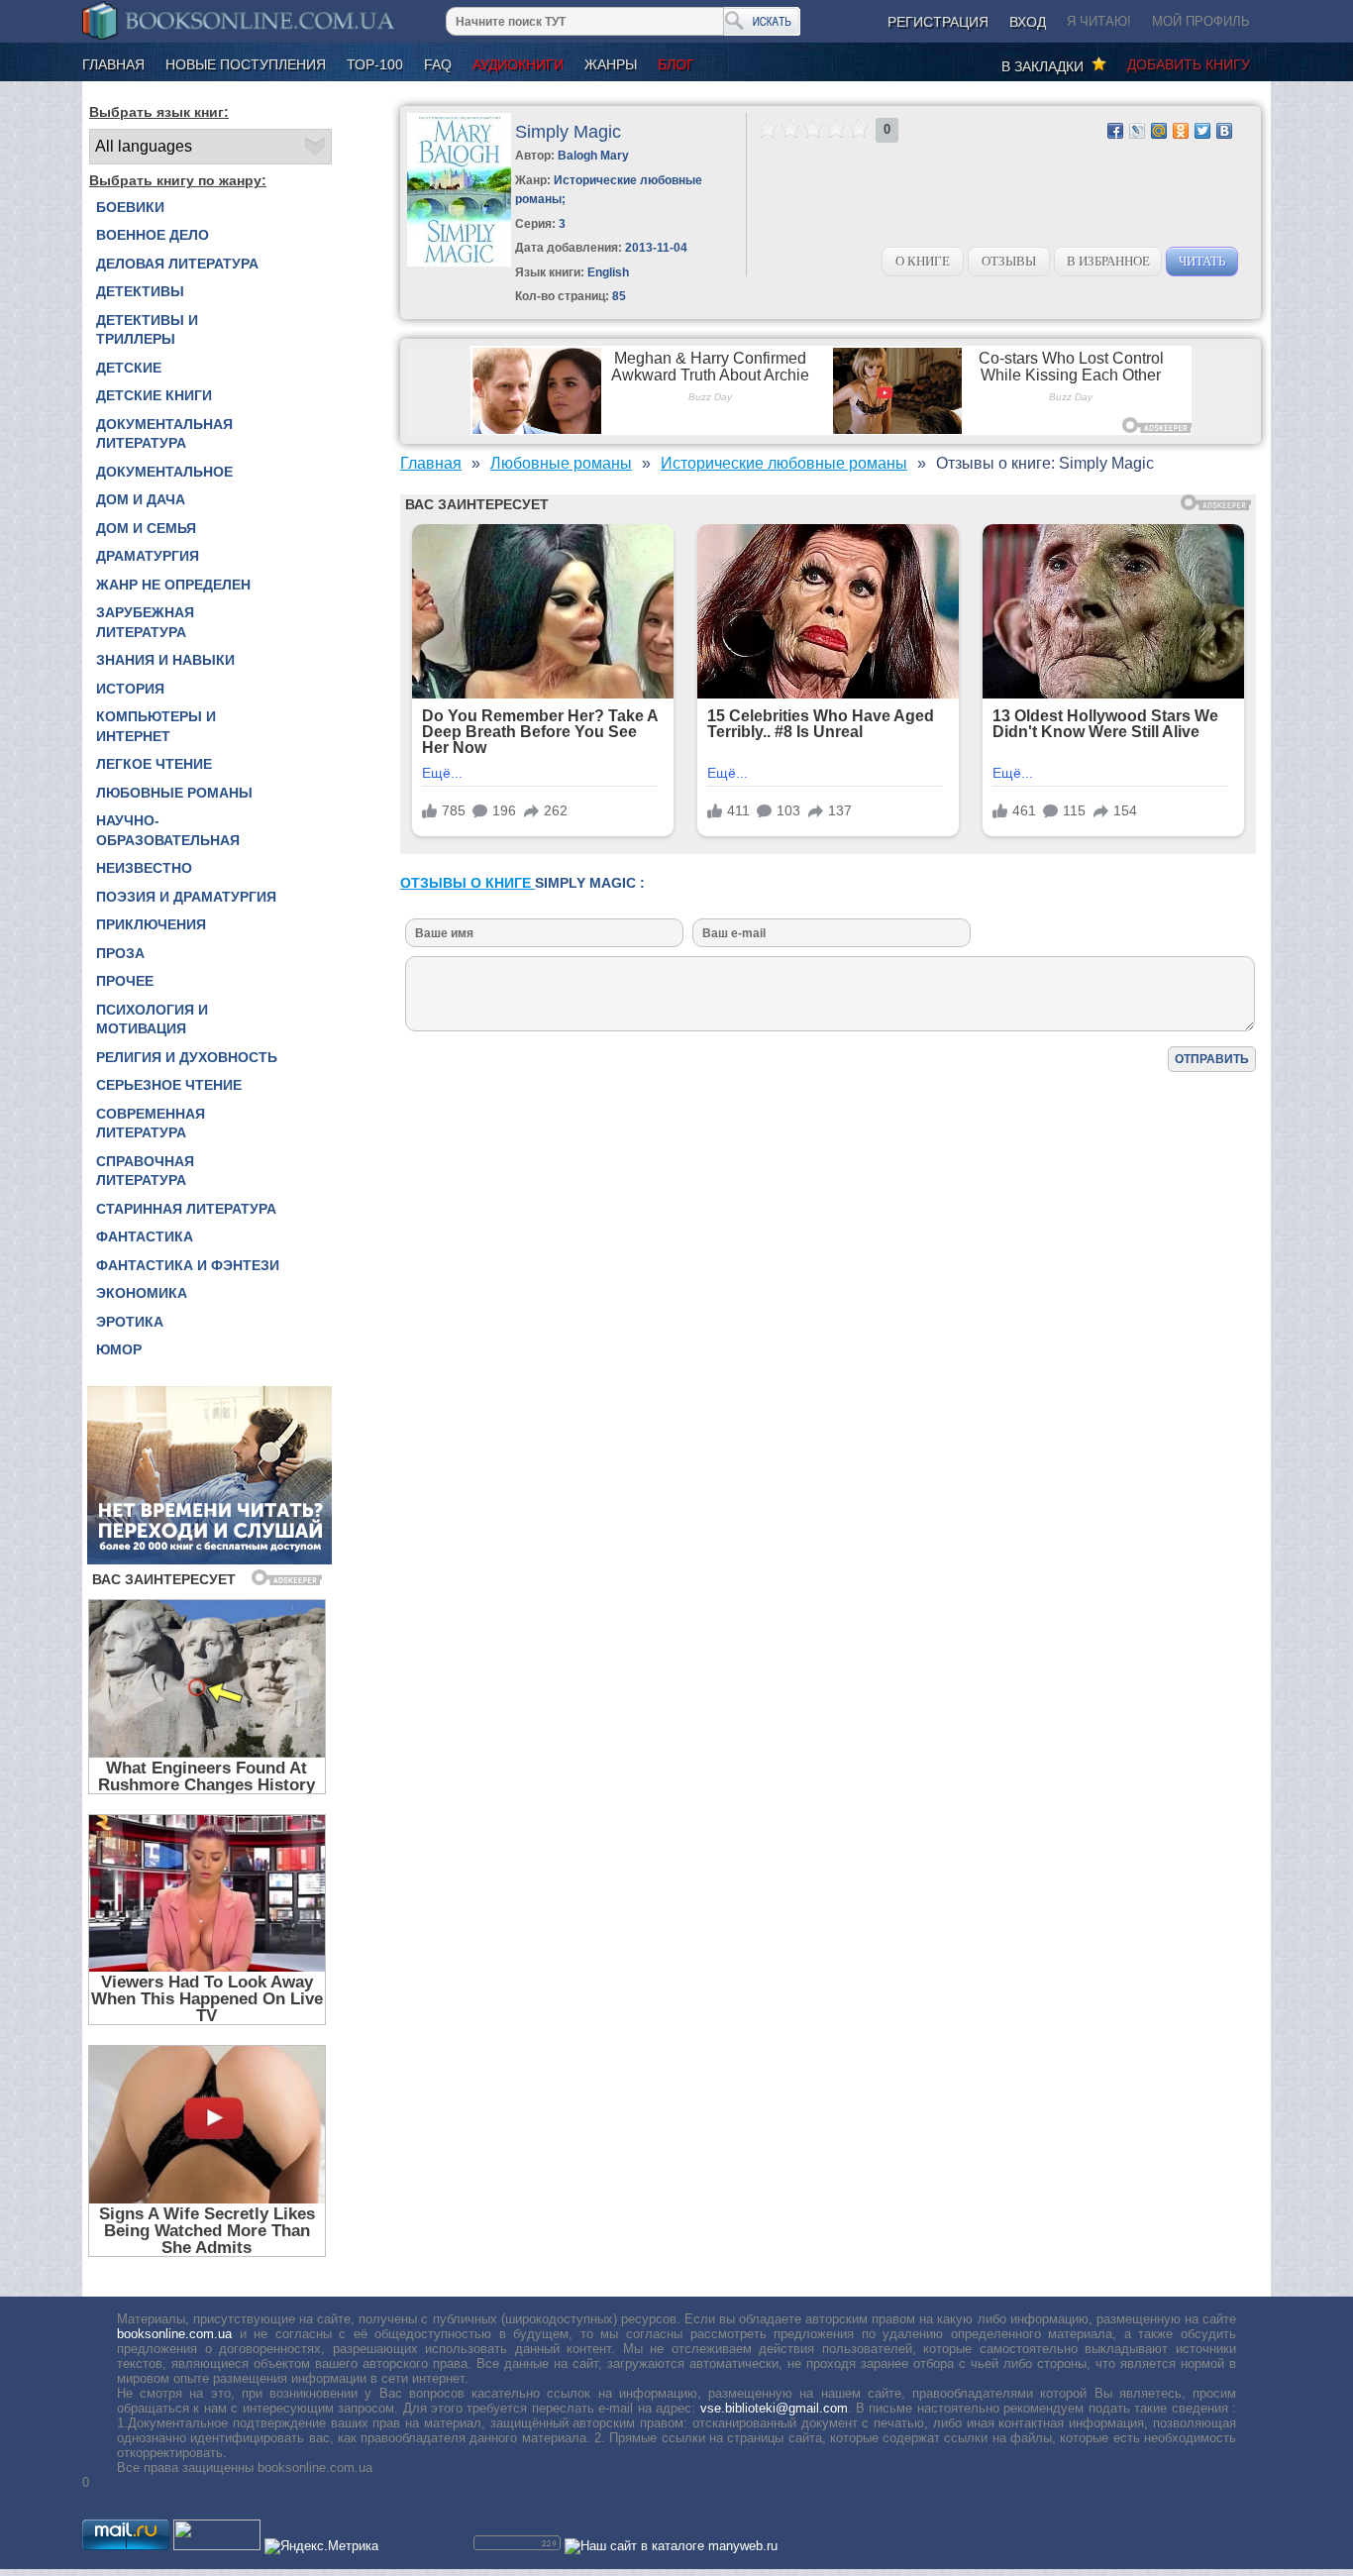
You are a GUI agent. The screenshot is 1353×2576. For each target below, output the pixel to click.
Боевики (130, 207)
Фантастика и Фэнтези (188, 1265)
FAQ (438, 64)
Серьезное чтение (169, 1085)
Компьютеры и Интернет (156, 726)
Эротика (130, 1322)
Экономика (142, 1293)
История (130, 689)
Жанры (611, 64)
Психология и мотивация (152, 1020)
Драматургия (148, 556)
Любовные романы (174, 793)
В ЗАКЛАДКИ (1046, 66)
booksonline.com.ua (174, 2334)
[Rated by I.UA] (217, 2546)
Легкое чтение (154, 764)
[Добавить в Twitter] (1202, 131)
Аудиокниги (518, 64)
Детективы (140, 291)
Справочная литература (145, 1171)
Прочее (125, 981)
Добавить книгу (1189, 64)
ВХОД (1028, 22)
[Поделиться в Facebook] (1115, 131)
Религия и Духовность (187, 1057)
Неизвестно (144, 868)
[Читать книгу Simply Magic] (459, 262)
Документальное (164, 472)
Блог (676, 64)
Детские (129, 368)
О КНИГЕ (923, 261)
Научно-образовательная (168, 830)
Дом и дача (141, 499)
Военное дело (153, 235)
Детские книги (154, 395)
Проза (120, 953)
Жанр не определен (173, 585)
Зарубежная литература (145, 622)
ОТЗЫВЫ (1009, 261)
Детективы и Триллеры (147, 330)
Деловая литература (177, 264)
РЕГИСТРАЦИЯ (938, 22)
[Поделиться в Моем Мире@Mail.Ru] (1159, 131)
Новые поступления (246, 64)
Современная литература (151, 1124)
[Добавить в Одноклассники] (1181, 131)
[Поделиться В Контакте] (1224, 131)
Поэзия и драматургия (186, 897)
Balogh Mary (593, 156)
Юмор (119, 1349)
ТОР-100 (375, 64)
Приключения (151, 924)
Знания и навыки (165, 660)
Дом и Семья (146, 528)
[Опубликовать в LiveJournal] (1137, 131)
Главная (113, 64)
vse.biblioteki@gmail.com (774, 2408)
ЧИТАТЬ (1202, 261)
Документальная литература (164, 434)
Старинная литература (186, 1209)
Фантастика (145, 1236)
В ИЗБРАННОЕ (1108, 261)
